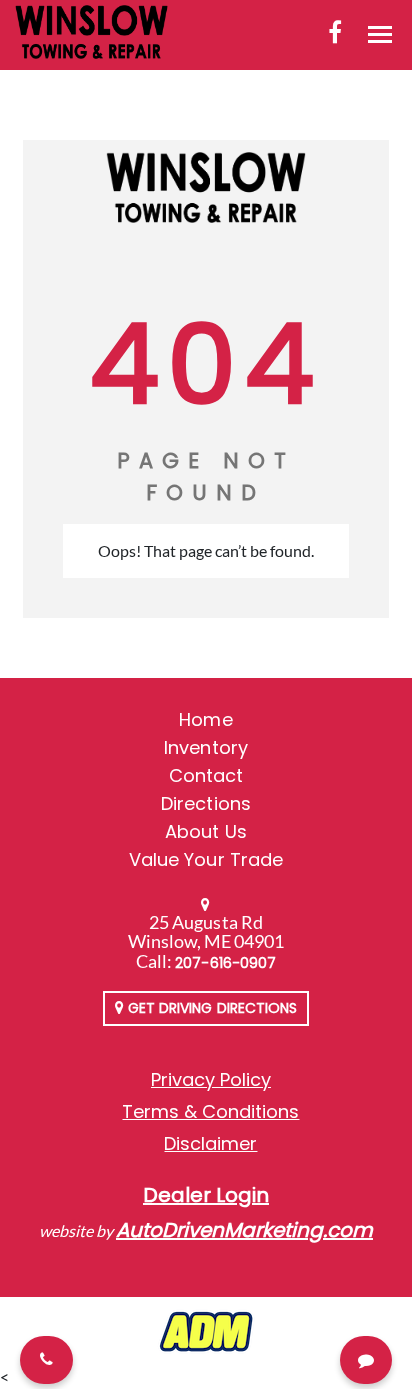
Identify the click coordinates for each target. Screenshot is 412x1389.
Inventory (205, 747)
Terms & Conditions (210, 1111)
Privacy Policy (211, 1079)
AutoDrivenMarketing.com (244, 1230)
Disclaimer (210, 1143)
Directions (206, 803)
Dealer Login (206, 1195)
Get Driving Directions (210, 1008)
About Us (205, 831)
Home (205, 719)
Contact (206, 775)
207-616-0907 (225, 963)
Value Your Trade (206, 859)
